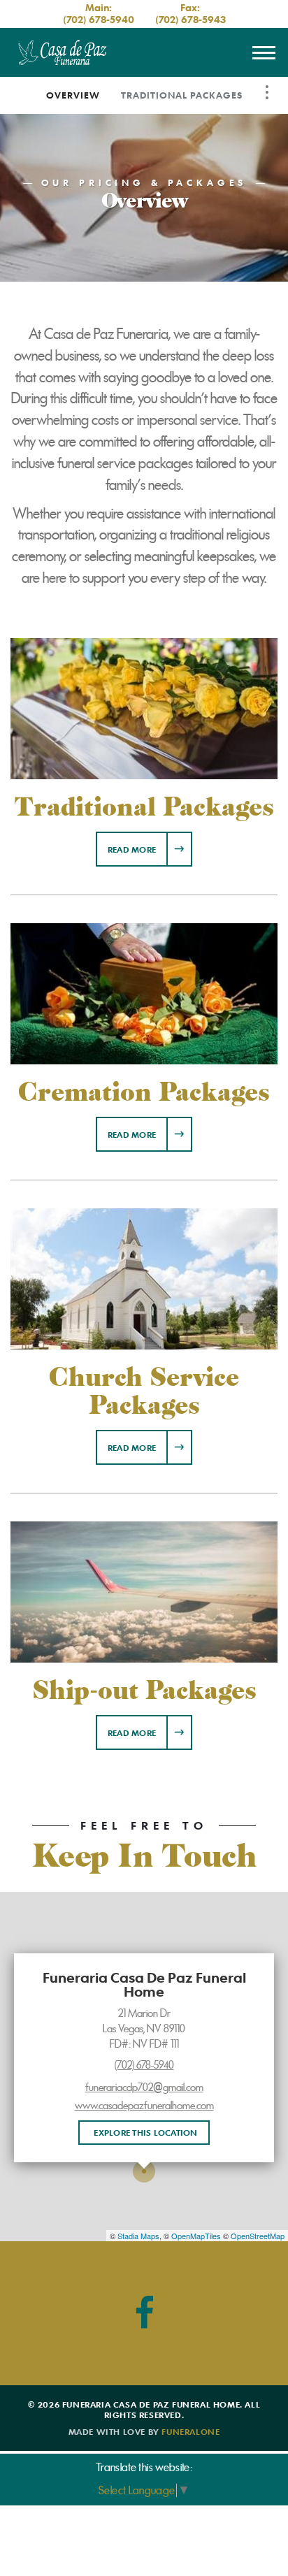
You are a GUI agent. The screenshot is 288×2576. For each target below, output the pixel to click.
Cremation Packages (144, 1092)
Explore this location (145, 2132)
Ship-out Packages (144, 1691)
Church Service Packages (144, 1391)
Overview (73, 95)
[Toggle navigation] (264, 52)
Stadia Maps (138, 2236)
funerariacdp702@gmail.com (144, 2087)
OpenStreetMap (258, 2236)
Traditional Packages (182, 95)
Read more (150, 849)
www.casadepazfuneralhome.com (144, 2106)
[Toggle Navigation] (267, 92)
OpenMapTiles (196, 2236)
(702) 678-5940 (99, 19)
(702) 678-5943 (190, 19)
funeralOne (190, 2431)
